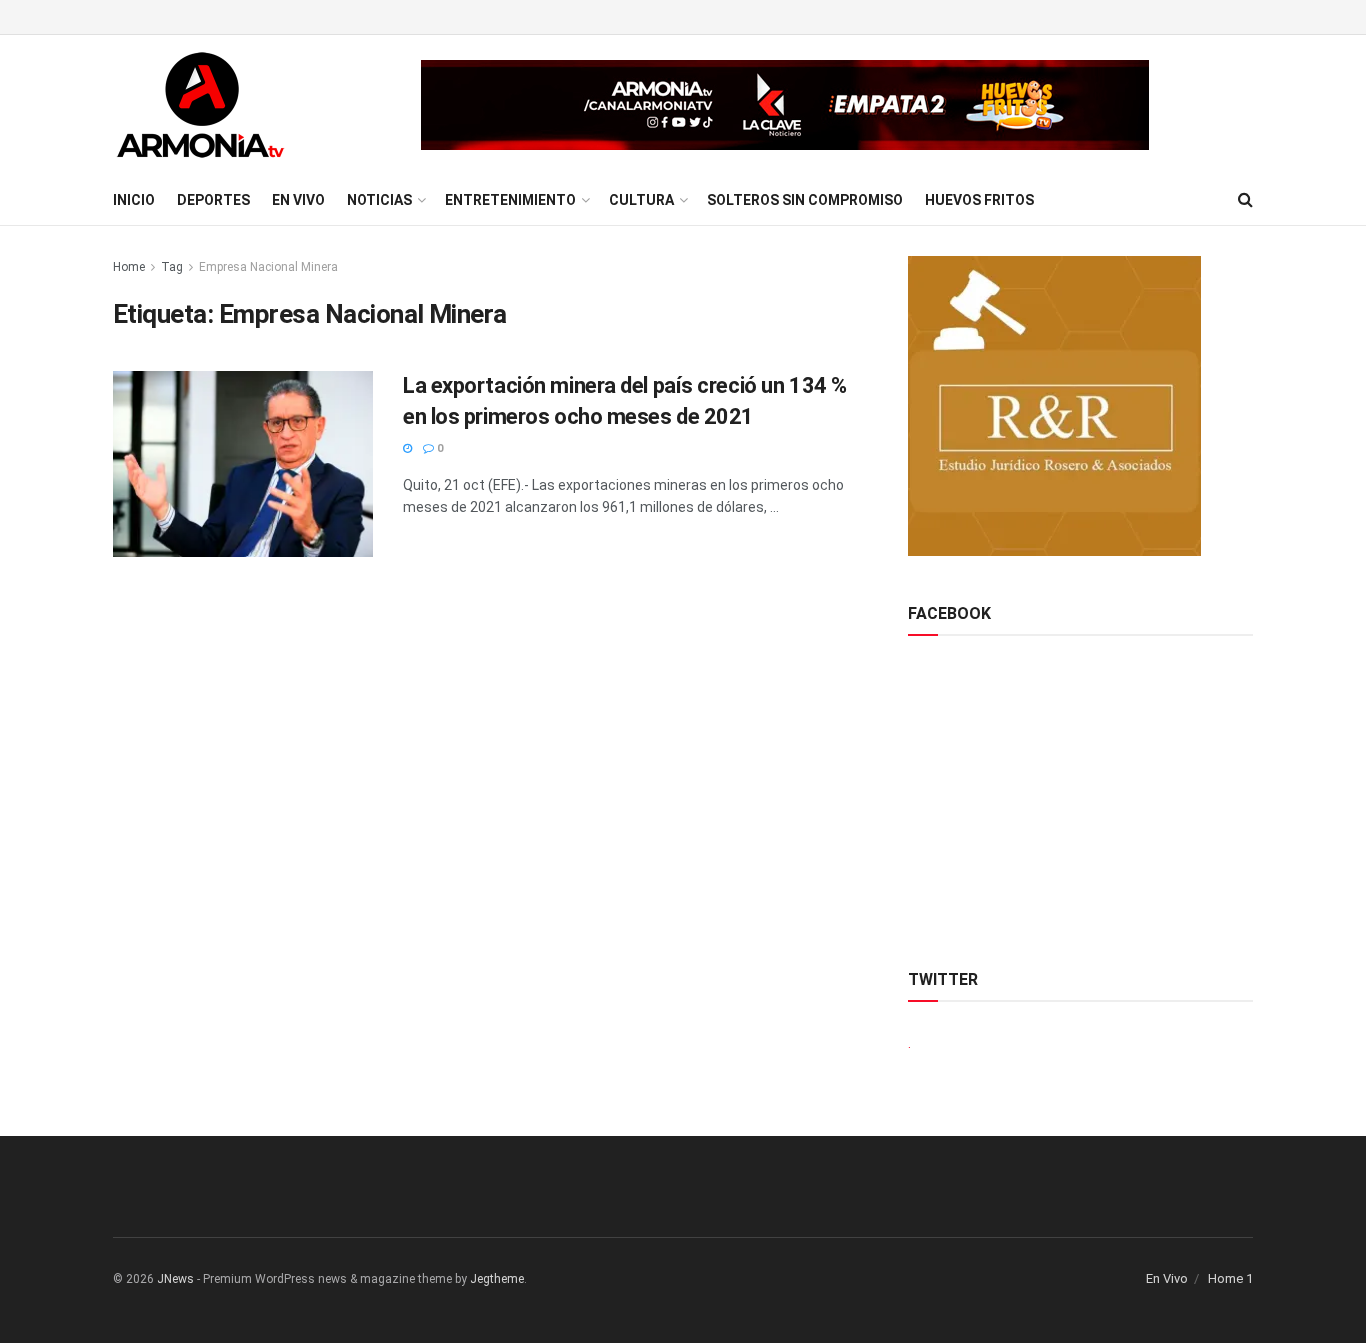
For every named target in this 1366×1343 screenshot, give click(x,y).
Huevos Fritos (979, 200)
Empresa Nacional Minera (268, 267)
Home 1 (1230, 1278)
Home (129, 267)
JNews (175, 1279)
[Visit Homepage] (200, 105)
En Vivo (298, 200)
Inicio (134, 200)
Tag (172, 267)
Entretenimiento (510, 200)
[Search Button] (1245, 200)
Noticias (379, 200)
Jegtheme (497, 1279)
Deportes (213, 200)
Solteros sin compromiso (805, 200)
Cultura (641, 200)
